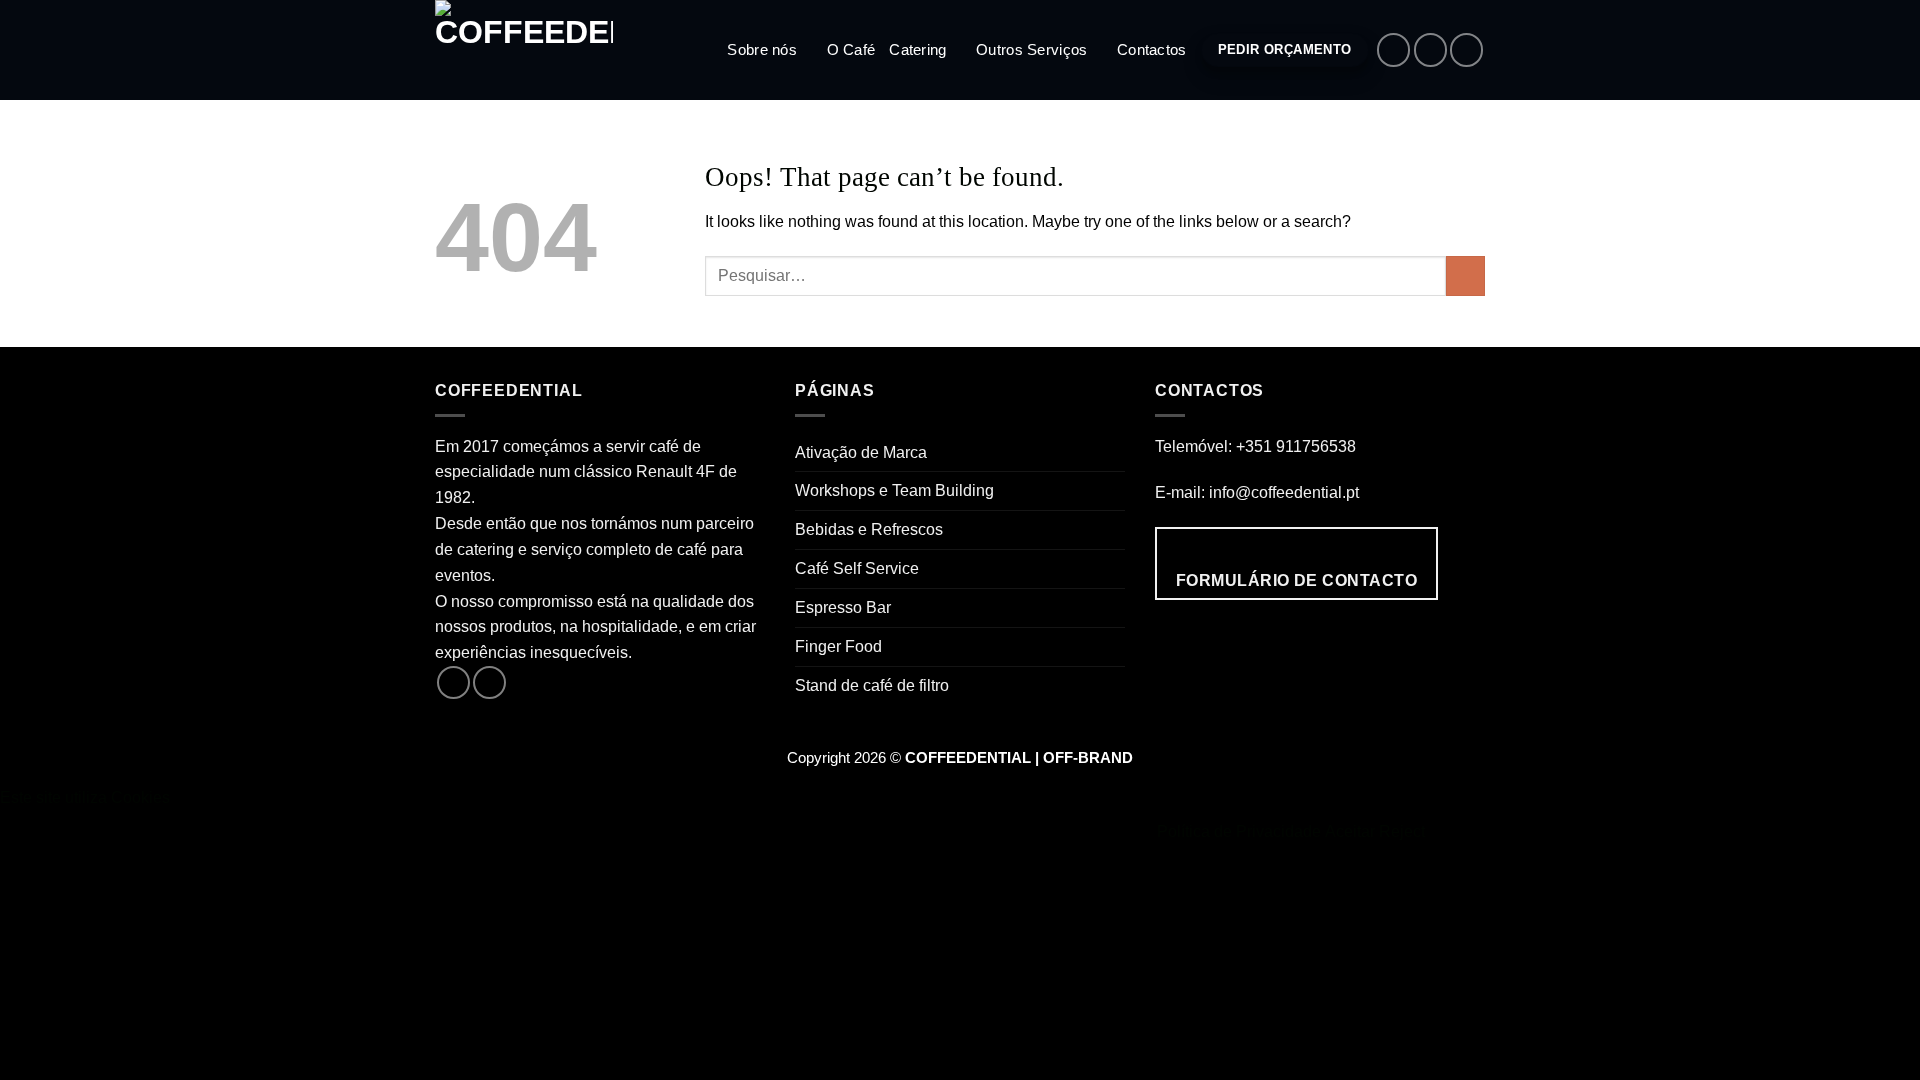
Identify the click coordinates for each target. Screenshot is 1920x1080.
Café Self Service (857, 568)
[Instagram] (1430, 49)
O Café (851, 50)
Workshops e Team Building (894, 490)
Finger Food (838, 646)
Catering (917, 50)
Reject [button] (1402, 831)
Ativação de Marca (861, 452)
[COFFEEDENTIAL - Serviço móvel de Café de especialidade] (535, 50)
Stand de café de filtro (872, 685)
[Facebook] (1393, 49)
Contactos (1152, 50)
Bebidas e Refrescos (869, 529)
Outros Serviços (1031, 50)
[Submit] (1465, 276)
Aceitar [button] (1350, 831)
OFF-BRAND (1088, 758)
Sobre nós (762, 50)
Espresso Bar (843, 607)
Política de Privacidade (1239, 831)
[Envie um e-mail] (1466, 49)
